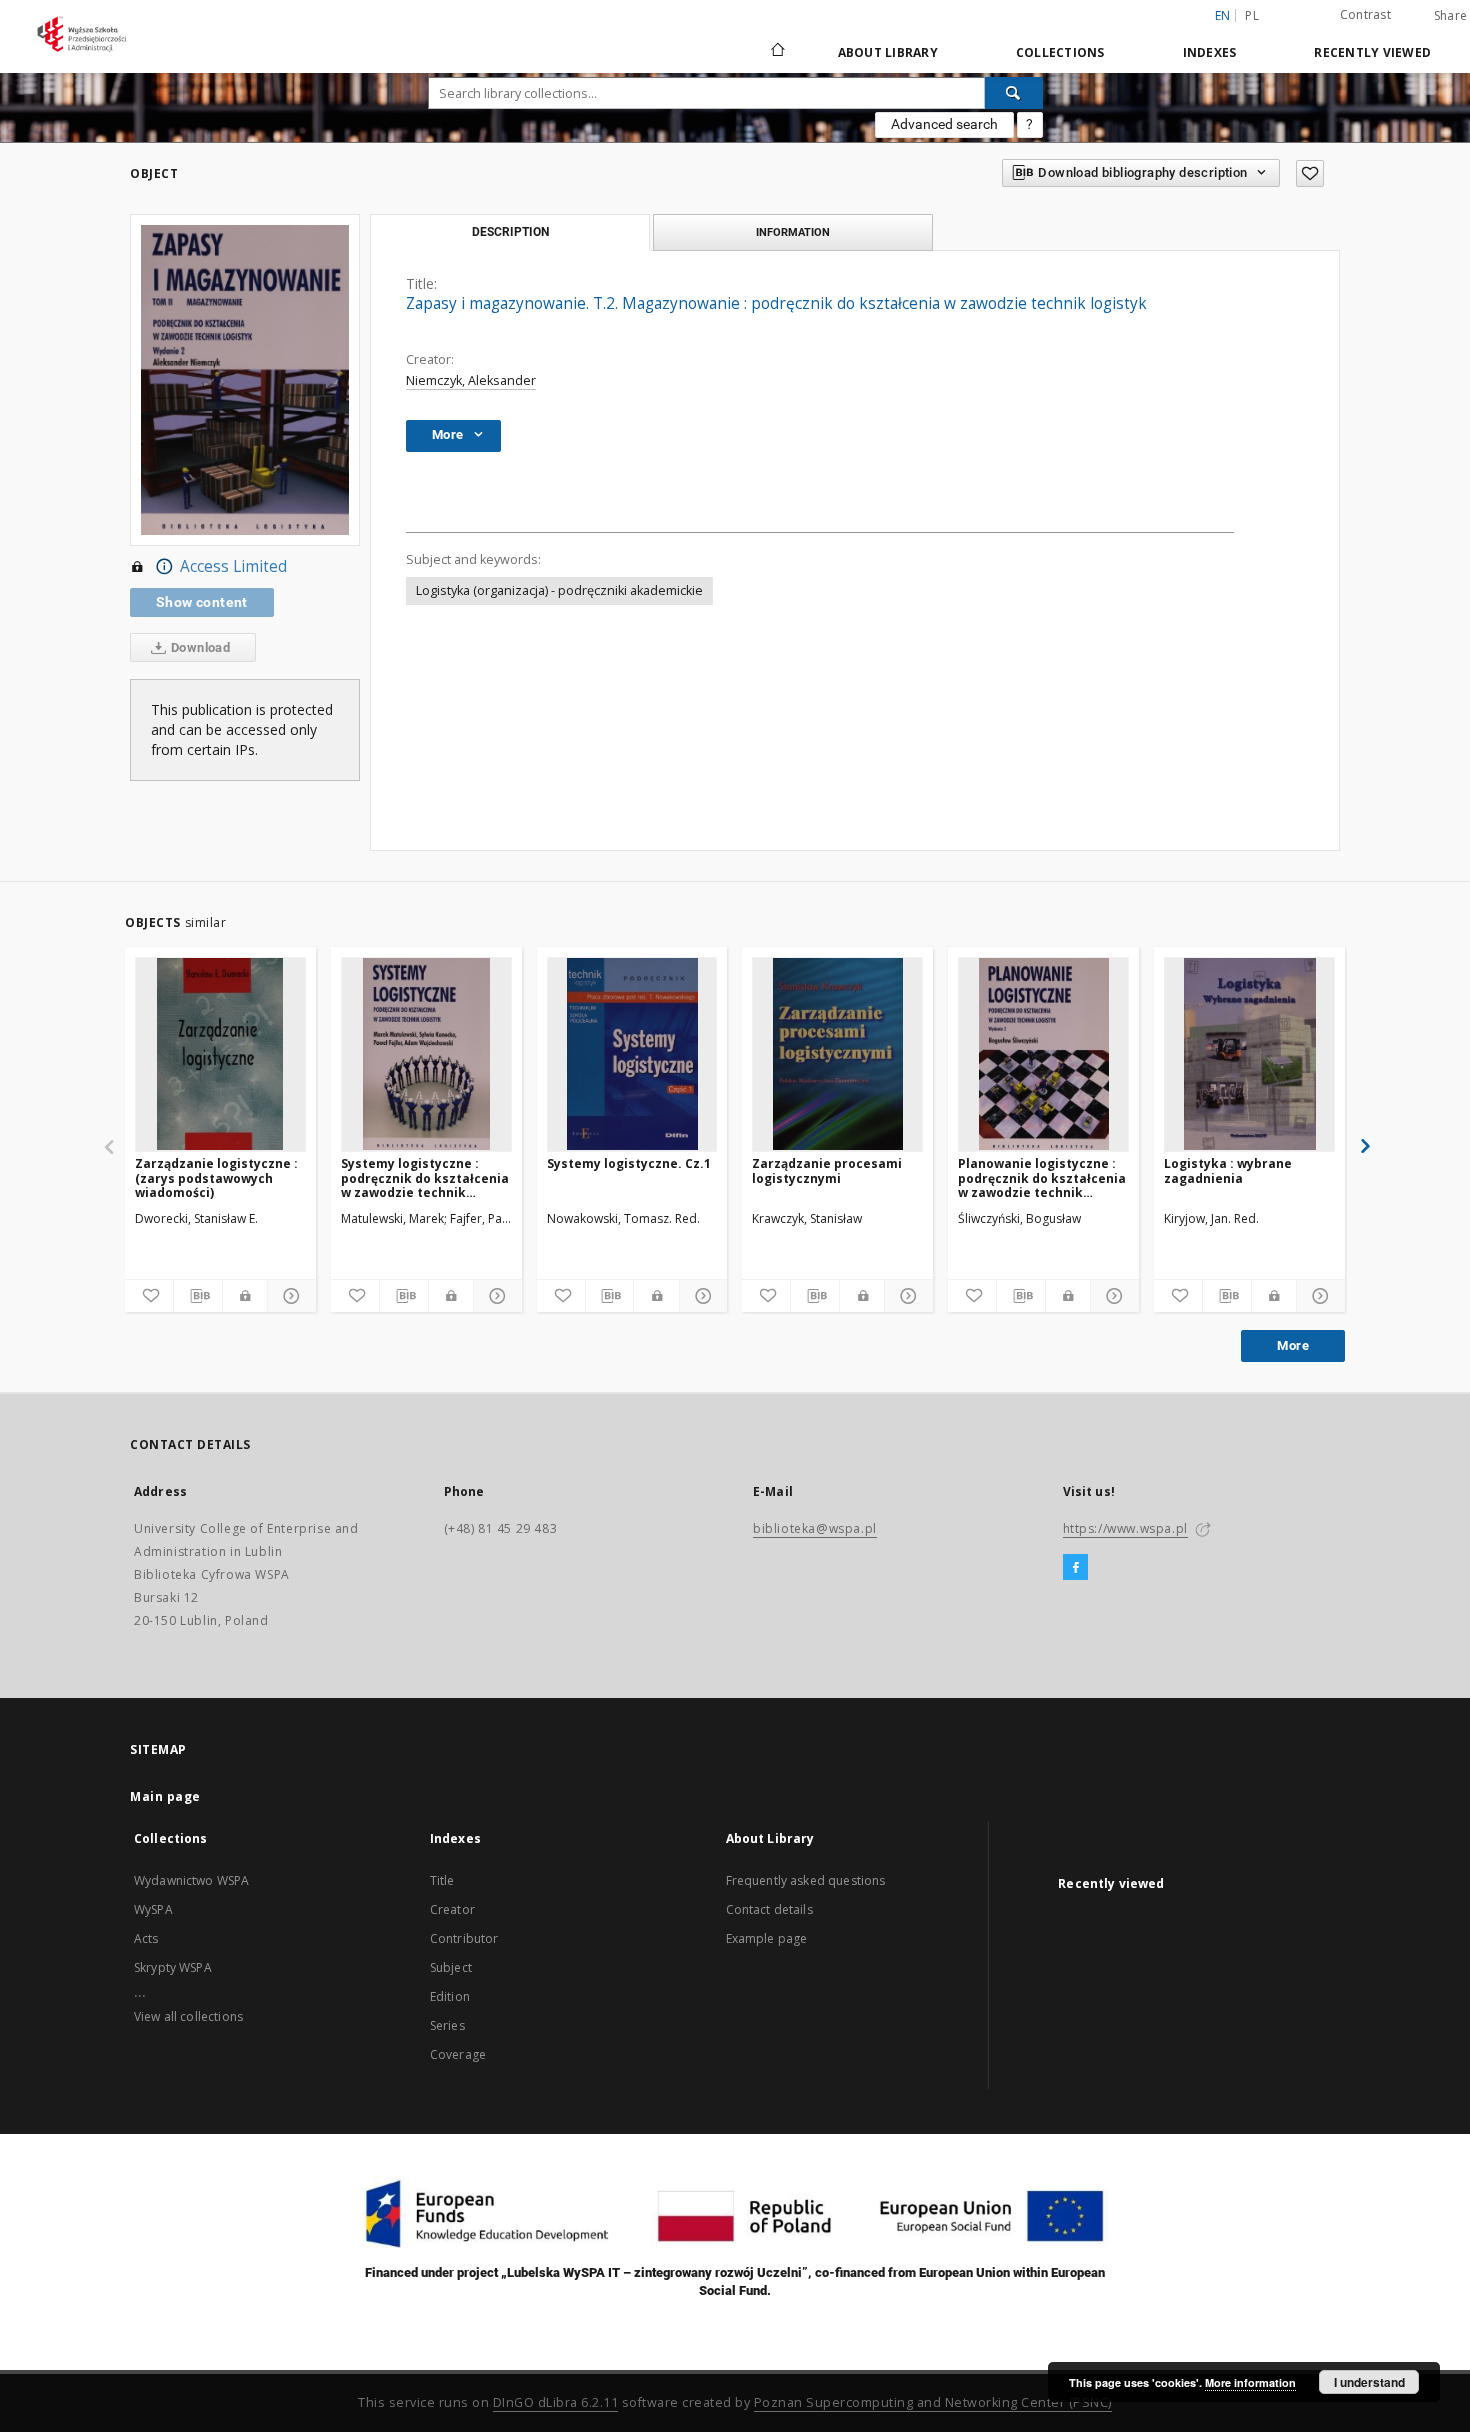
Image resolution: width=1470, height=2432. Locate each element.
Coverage (458, 2054)
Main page (165, 1796)
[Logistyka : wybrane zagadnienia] (1249, 1054)
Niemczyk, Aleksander (471, 380)
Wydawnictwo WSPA (191, 1880)
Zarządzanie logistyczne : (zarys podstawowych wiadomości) (216, 1177)
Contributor (464, 1938)
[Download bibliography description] (198, 1296)
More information (1250, 2382)
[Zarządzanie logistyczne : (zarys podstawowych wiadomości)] (220, 1054)
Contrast (1365, 14)
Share (1450, 16)
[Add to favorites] (1310, 173)
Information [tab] (793, 232)
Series (447, 2025)
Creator (452, 1909)
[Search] (1014, 93)
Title (442, 1880)
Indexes (1210, 52)
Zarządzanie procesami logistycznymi (827, 1170)
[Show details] (289, 1296)
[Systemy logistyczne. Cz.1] (632, 1054)
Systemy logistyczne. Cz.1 (629, 1163)
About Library (888, 52)
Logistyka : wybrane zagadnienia (1228, 1170)
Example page (767, 1938)
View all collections (188, 2016)
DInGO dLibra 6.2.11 (556, 2402)
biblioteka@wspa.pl (815, 1528)
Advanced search (944, 124)
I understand (1369, 2382)
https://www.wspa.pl (1125, 1528)
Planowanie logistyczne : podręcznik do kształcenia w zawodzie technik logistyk (1042, 1177)
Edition (450, 1996)
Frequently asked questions (806, 1880)
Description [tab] (510, 232)
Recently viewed (1372, 52)
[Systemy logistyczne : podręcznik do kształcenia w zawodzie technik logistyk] (426, 1054)
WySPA (153, 1909)
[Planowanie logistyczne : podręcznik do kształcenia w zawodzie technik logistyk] (1043, 1054)
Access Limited (233, 566)
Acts (146, 1938)
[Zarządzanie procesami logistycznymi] (837, 1054)
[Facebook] (1075, 1568)
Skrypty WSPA (173, 1967)
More (1293, 1345)
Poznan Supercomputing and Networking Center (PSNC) (933, 2402)
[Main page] (776, 52)
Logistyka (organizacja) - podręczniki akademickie (559, 590)
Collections (1060, 52)
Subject (451, 1967)
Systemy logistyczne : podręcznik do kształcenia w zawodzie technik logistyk (425, 1177)
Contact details (769, 1909)
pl (1252, 15)
